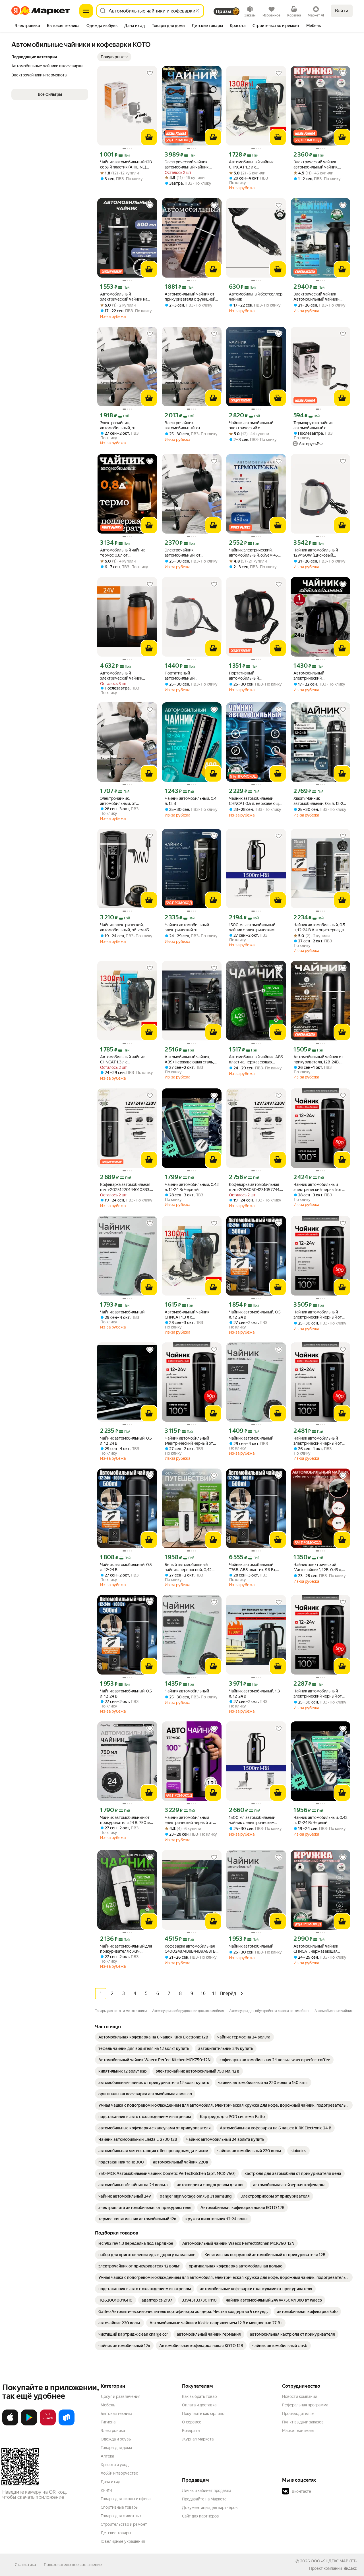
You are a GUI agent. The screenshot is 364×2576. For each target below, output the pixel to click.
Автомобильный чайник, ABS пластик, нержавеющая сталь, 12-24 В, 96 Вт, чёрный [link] (256, 1060)
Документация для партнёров (210, 2508)
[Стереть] (197, 11)
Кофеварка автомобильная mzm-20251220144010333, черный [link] (125, 1187)
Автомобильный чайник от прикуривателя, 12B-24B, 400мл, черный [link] (318, 1060)
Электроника (113, 2431)
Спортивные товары (120, 2507)
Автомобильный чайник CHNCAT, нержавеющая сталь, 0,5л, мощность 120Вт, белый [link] (320, 1949)
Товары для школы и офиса (126, 2499)
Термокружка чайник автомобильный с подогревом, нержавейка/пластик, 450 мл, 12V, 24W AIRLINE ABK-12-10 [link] (318, 425)
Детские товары (116, 2533)
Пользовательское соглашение (73, 2565)
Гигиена (108, 2422)
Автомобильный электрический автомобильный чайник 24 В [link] (320, 676)
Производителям (298, 2413)
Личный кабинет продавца (207, 2490)
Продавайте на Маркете (204, 2499)
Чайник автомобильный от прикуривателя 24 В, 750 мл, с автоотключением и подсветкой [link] (127, 1820)
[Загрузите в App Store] (10, 2424)
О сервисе (192, 2422)
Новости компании (300, 2396)
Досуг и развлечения (120, 2396)
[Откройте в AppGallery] (48, 2424)
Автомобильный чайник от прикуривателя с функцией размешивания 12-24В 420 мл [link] (190, 297)
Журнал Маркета (198, 2439)
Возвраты (191, 2431)
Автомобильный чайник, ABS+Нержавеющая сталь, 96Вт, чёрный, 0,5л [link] (189, 1060)
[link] (153, 2037)
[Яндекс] (350, 2568)
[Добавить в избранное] (150, 73)
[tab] (27, 26)
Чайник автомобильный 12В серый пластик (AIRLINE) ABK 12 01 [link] (126, 165)
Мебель (108, 2405)
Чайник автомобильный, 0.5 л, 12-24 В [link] (255, 1315)
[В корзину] (149, 137)
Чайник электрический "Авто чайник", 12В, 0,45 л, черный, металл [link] (318, 1567)
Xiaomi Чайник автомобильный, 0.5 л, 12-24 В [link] (319, 801)
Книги (106, 2490)
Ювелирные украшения (123, 2541)
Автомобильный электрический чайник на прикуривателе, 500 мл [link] (124, 297)
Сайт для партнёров (200, 2516)
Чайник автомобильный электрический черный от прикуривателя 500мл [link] (318, 1187)
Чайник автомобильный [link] (122, 1312)
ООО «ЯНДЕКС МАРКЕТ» (334, 2561)
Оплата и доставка (199, 2405)
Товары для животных (121, 2516)
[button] (114, 57)
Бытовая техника (116, 2413)
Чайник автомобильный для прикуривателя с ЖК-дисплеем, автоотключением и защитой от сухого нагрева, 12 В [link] (126, 1949)
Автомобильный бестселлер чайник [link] (256, 297)
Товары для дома (116, 2448)
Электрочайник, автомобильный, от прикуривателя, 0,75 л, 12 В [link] (125, 425)
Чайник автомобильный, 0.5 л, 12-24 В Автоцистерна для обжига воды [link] (320, 927)
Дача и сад (110, 2482)
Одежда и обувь (116, 2439)
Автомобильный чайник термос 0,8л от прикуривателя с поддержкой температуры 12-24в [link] (125, 553)
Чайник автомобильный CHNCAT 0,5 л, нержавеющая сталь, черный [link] (256, 801)
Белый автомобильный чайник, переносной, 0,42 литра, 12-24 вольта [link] (188, 1567)
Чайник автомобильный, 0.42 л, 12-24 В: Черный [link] (192, 1187)
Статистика (25, 2565)
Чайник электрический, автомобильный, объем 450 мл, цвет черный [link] (255, 553)
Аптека (107, 2456)
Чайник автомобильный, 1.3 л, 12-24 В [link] (254, 1694)
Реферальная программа (305, 2405)
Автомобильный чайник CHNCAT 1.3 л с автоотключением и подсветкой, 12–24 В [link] (251, 165)
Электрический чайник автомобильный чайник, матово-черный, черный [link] (187, 165)
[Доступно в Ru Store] (67, 2424)
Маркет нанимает (298, 2431)
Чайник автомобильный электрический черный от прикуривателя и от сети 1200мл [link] (189, 1820)
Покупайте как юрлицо (203, 2413)
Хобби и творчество (119, 2473)
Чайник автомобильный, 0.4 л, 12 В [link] (191, 801)
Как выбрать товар (199, 2396)
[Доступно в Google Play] (29, 2424)
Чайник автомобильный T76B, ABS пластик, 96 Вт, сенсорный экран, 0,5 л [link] (253, 1567)
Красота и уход (115, 2465)
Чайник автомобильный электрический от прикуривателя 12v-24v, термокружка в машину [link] (251, 425)
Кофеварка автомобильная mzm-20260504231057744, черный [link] (255, 1187)
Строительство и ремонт (124, 2524)
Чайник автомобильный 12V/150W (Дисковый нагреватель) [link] (316, 553)
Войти (342, 11)
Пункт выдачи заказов (303, 2422)
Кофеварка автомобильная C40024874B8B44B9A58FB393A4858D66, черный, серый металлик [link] (192, 1949)
